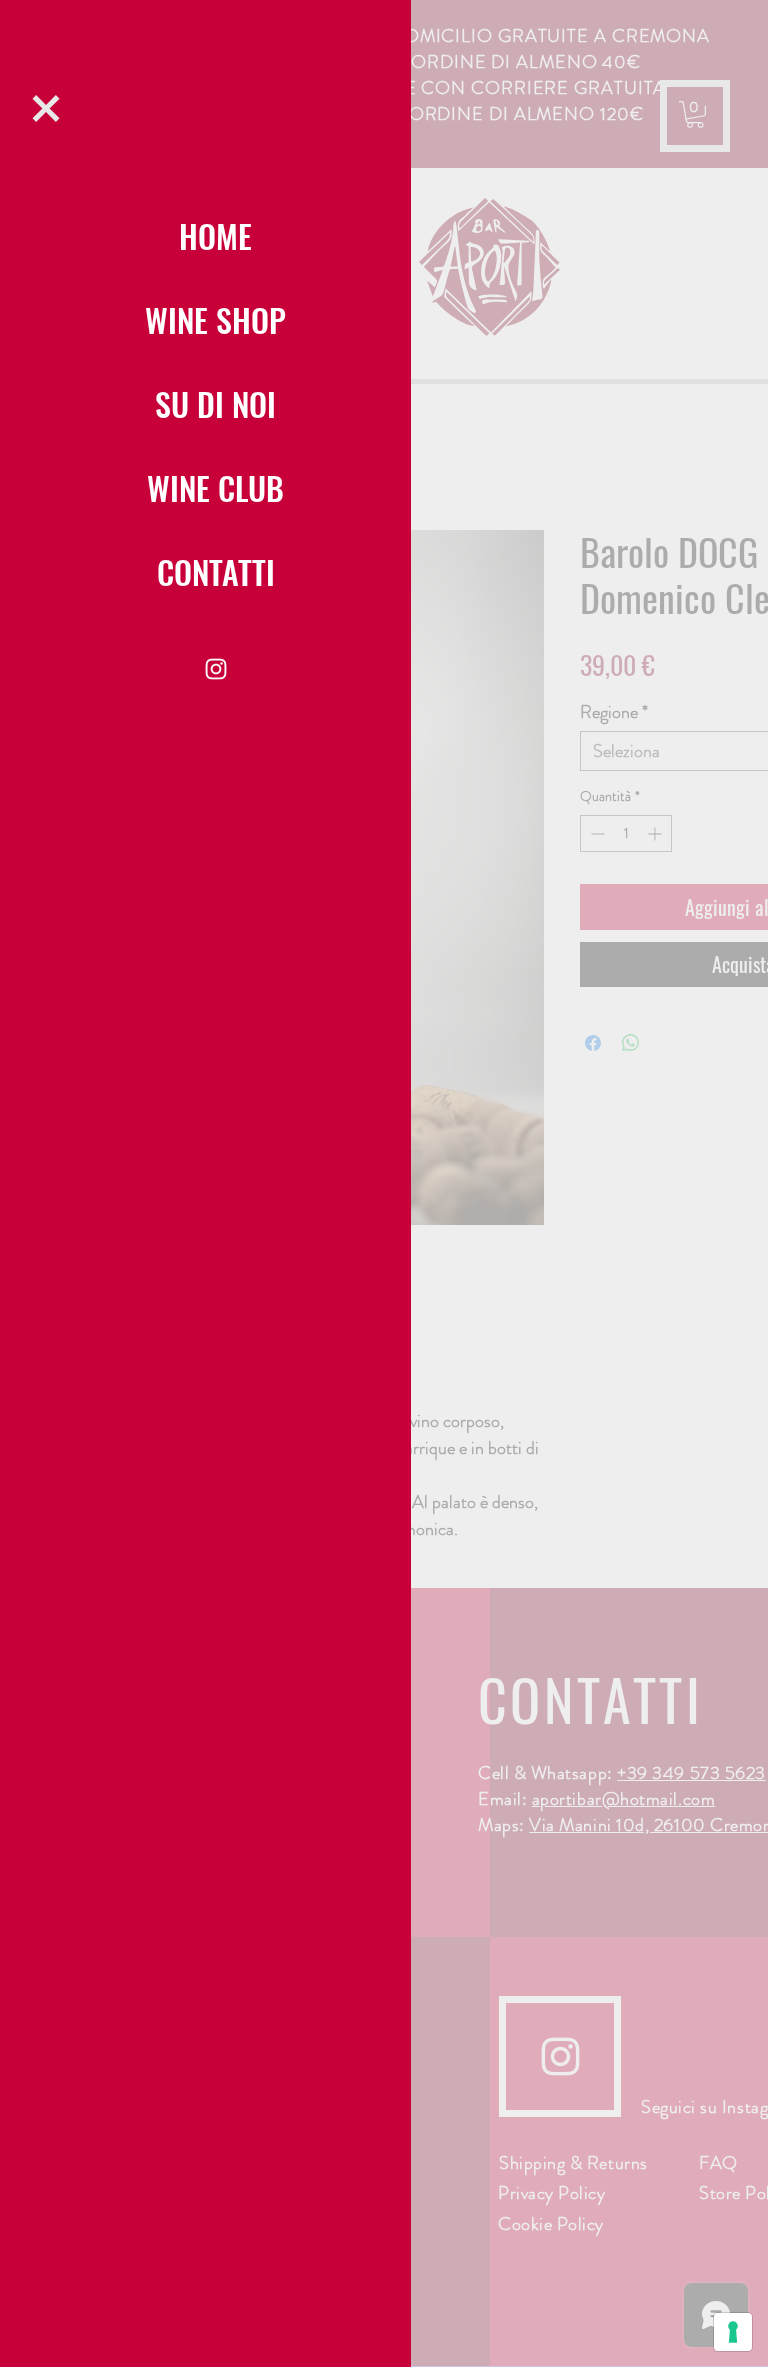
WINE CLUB (215, 487)
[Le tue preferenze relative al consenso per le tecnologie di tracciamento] (733, 2332)
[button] (46, 108)
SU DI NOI (215, 403)
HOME (215, 235)
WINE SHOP (215, 319)
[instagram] (216, 669)
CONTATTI (216, 571)
